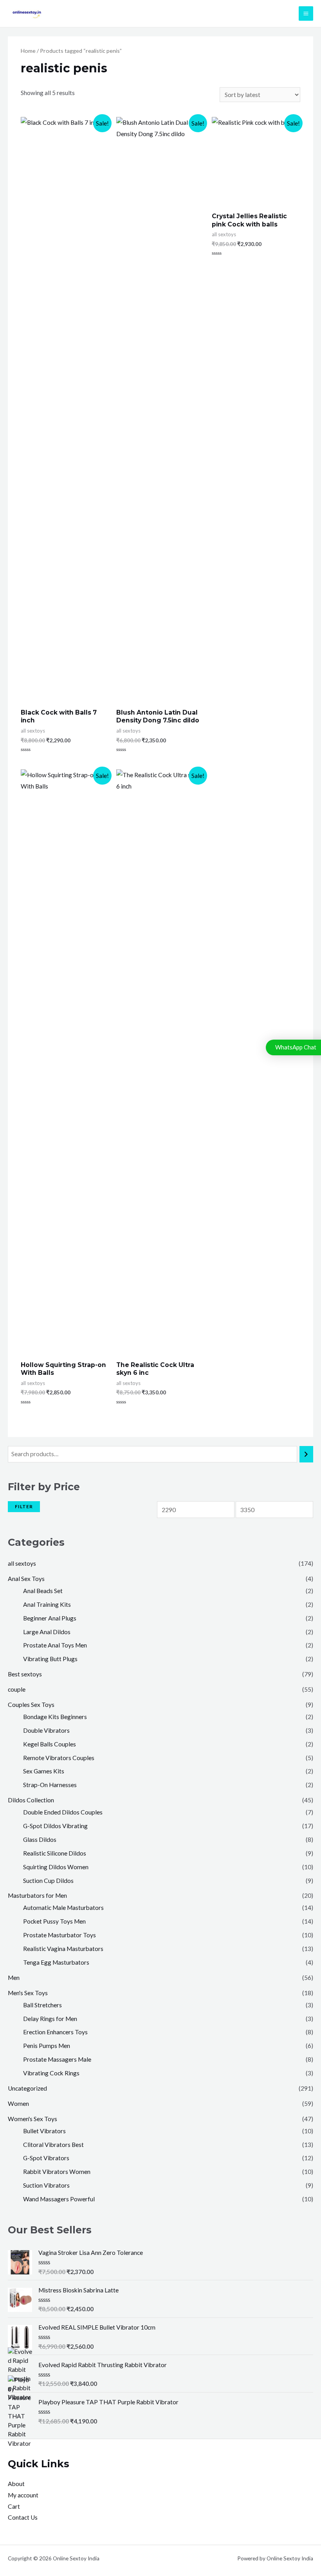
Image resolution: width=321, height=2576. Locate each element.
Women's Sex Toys (32, 2119)
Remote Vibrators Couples (59, 1758)
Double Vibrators (46, 1730)
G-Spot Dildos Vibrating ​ (56, 1826)
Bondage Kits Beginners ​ (56, 1717)
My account (23, 2495)
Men (14, 1978)
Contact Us (23, 2517)
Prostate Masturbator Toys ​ (60, 1935)
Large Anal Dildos (47, 1632)
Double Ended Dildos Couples (63, 1812)
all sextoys (22, 1563)
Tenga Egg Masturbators (56, 1962)
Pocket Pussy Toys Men (54, 1921)
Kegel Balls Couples (50, 1744)
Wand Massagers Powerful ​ (60, 2199)
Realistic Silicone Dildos (55, 1853)
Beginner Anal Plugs (50, 1618)
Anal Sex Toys (26, 1579)
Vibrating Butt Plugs (50, 1659)
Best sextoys (25, 1674)
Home (28, 51)
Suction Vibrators (46, 2185)
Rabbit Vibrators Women (57, 2172)
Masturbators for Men (37, 1895)
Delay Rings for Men (50, 2019)
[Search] (307, 1454)
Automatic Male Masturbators (63, 1908)
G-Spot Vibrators (46, 2158)
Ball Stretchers (42, 2005)
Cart (14, 2506)
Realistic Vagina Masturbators (63, 1949)
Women (18, 2104)
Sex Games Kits (44, 1771)
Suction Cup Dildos (48, 1881)
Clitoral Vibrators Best (53, 2145)
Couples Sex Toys (31, 1705)
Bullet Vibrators (44, 2131)
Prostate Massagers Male (57, 2059)
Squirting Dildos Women (56, 1867)
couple (17, 1689)
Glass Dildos (40, 1839)
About (16, 2484)
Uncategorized (27, 2088)
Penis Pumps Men (47, 2046)
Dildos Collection (31, 1800)
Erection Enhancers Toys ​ (56, 2032)
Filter (24, 1506)
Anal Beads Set (43, 1591)
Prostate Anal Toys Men (55, 1645)
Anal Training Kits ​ (48, 1604)
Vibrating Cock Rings (51, 2073)
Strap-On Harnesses (50, 1785)
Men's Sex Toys (28, 1993)
